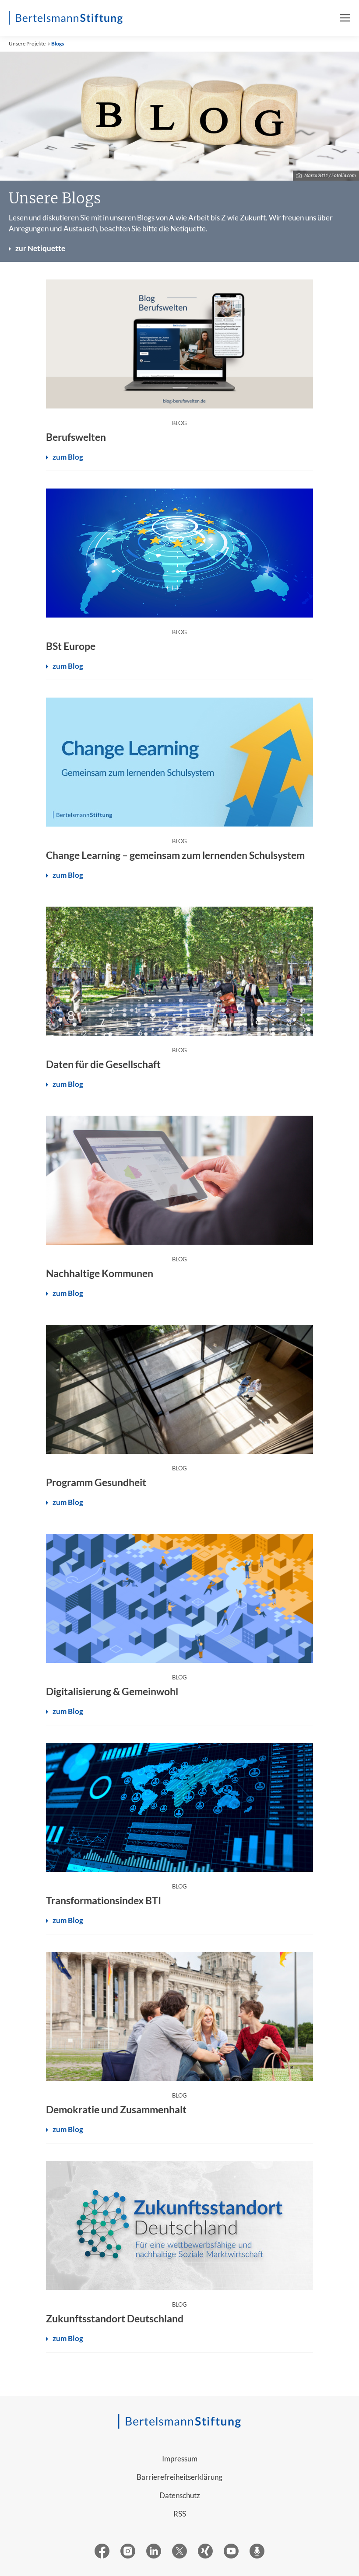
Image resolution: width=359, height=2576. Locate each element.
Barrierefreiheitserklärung (179, 2477)
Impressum (180, 2459)
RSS (180, 2514)
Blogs (58, 44)
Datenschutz (180, 2495)
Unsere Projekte (27, 44)
